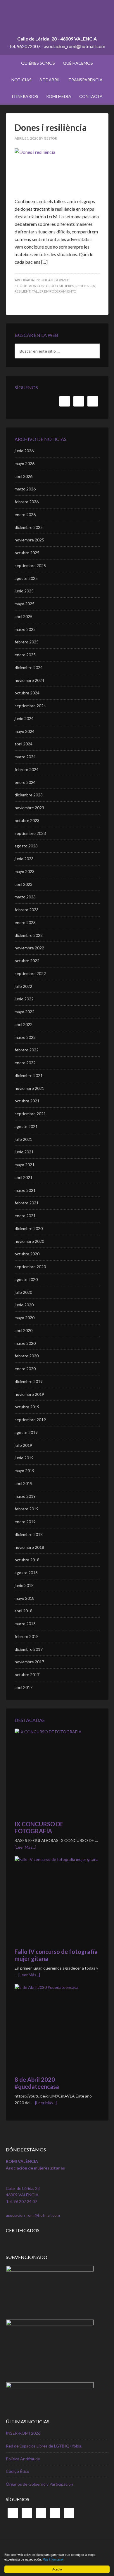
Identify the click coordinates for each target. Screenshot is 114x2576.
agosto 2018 (26, 1573)
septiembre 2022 (30, 973)
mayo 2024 (25, 731)
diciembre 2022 (29, 935)
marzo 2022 (25, 1037)
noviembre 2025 (29, 540)
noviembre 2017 (29, 1662)
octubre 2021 (27, 1101)
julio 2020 (23, 1292)
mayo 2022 (25, 1012)
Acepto (57, 2569)
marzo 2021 (25, 1190)
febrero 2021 (27, 1203)
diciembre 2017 (29, 1649)
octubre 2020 (27, 1254)
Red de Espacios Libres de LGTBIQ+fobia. (44, 2446)
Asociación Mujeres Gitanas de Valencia (57, 20)
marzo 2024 (25, 757)
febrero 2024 (27, 769)
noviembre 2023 (29, 808)
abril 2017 (24, 1687)
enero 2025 (25, 655)
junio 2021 (24, 1152)
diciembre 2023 (29, 795)
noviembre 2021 (29, 1088)
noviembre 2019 (29, 1394)
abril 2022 (24, 1024)
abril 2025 (24, 616)
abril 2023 (24, 884)
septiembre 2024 (30, 706)
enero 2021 (25, 1216)
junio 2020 (24, 1305)
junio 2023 (24, 859)
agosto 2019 (26, 1432)
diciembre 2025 (29, 527)
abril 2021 (24, 1177)
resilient (23, 291)
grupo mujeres (60, 286)
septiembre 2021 (30, 1114)
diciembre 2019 (29, 1381)
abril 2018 (24, 1611)
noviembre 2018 (29, 1547)
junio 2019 (24, 1458)
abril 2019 (24, 1483)
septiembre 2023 (30, 833)
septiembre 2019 (30, 1420)
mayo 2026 (25, 463)
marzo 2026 (25, 489)
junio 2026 (24, 451)
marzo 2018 (25, 1624)
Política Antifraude (23, 2459)
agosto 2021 (26, 1126)
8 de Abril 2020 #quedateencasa (37, 2083)
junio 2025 (24, 591)
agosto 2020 (26, 1279)
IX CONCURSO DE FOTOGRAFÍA (39, 1827)
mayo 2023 (25, 871)
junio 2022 (24, 999)
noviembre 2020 (29, 1241)
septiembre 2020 (30, 1267)
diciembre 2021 (29, 1075)
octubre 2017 (27, 1675)
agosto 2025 (26, 578)
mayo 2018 (25, 1598)
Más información (54, 2559)
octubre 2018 (27, 1560)
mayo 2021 (25, 1165)
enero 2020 (25, 1369)
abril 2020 (24, 1330)
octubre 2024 (27, 693)
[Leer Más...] (25, 1847)
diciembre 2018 (29, 1534)
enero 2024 (25, 782)
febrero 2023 (27, 910)
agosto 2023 (26, 846)
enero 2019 (25, 1522)
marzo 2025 (25, 629)
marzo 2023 (25, 897)
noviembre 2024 (29, 680)
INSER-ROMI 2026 (23, 2433)
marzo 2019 (25, 1496)
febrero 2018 (27, 1636)
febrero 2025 (27, 642)
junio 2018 (24, 1585)
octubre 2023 (27, 820)
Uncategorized (55, 280)
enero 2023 (25, 922)
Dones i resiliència (51, 127)
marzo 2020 (25, 1343)
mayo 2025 (25, 604)
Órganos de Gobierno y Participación (39, 2484)
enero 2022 (25, 1063)
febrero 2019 (27, 1509)
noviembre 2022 (29, 948)
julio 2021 (23, 1139)
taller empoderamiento (54, 291)
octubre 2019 (27, 1407)
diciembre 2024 (29, 667)
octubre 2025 (27, 553)
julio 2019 (23, 1445)
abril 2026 (24, 476)
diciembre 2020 (29, 1228)
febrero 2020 (27, 1356)
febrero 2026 (27, 502)
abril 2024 (24, 744)
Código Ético (18, 2471)
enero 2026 (25, 514)
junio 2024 (24, 718)
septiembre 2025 (30, 565)
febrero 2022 (27, 1050)
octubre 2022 (27, 961)
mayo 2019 (25, 1471)
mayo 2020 (25, 1318)
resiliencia (85, 286)
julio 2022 (23, 986)
